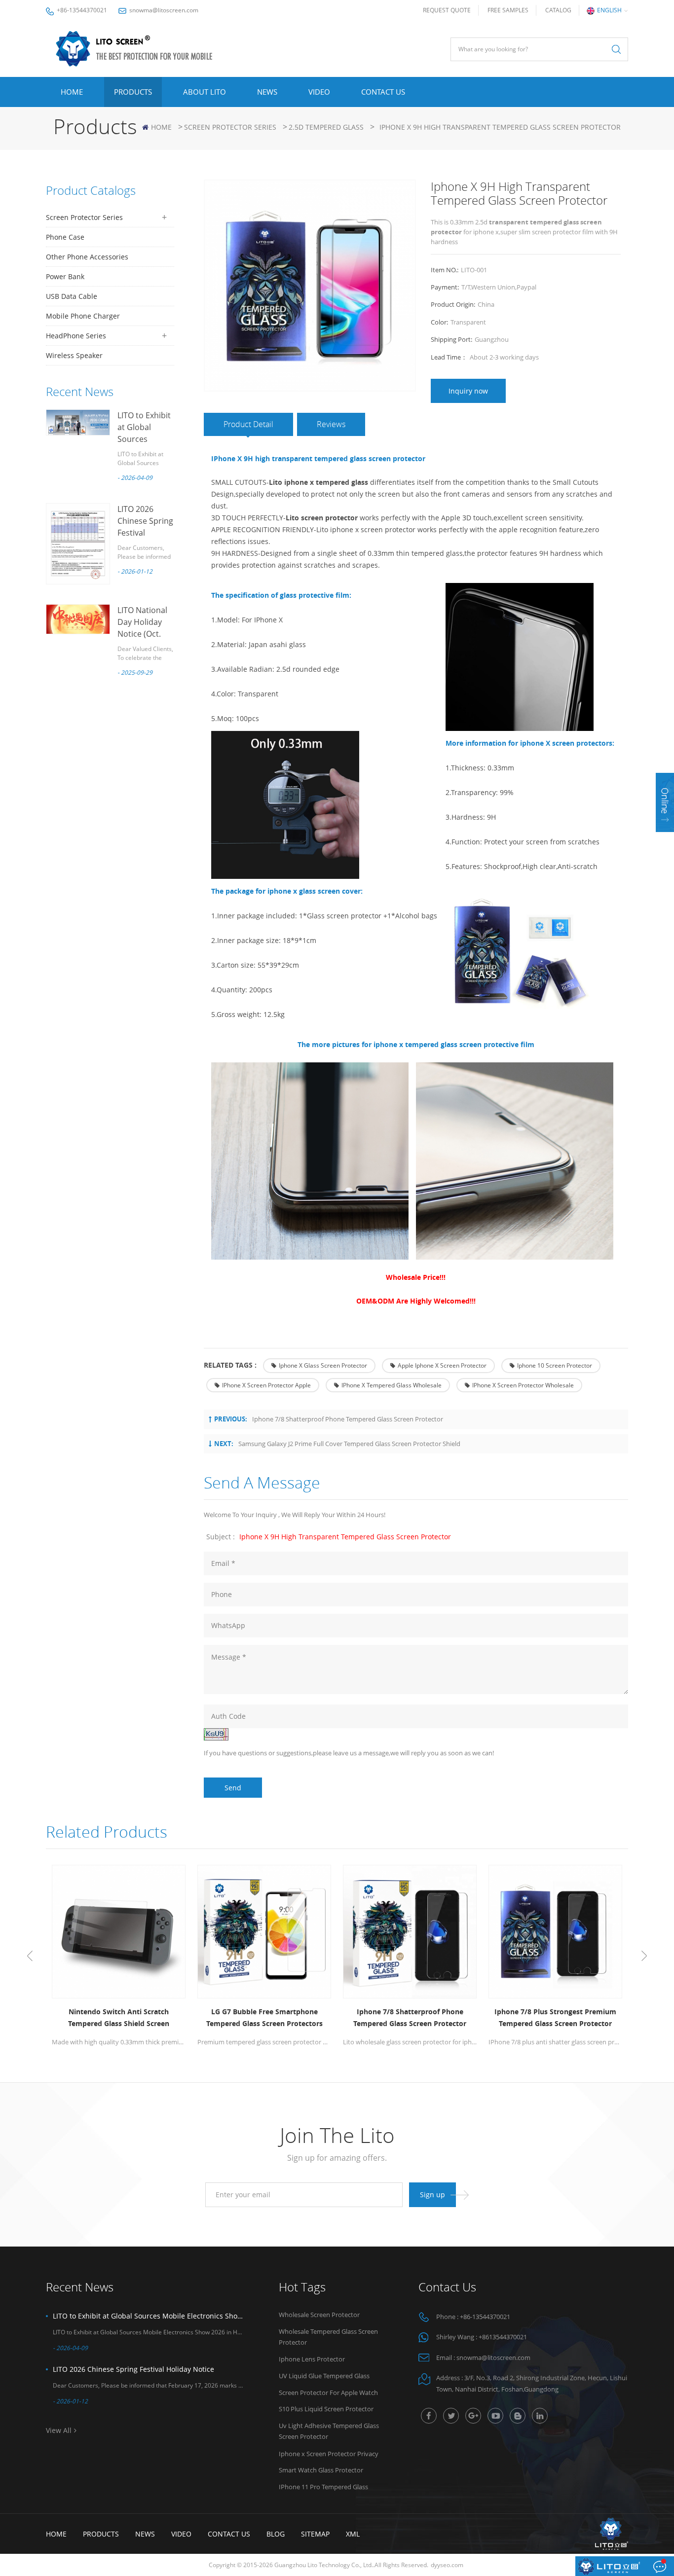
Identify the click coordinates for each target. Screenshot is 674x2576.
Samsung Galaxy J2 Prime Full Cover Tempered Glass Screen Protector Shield (349, 1444)
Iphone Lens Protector (312, 2359)
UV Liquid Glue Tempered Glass (324, 2376)
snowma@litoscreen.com (164, 10)
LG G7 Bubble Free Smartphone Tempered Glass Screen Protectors (264, 2017)
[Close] (665, 838)
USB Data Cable (72, 296)
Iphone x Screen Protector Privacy (329, 2454)
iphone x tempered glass (326, 482)
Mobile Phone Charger (83, 316)
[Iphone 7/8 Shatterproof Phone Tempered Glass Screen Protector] (410, 1932)
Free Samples (508, 10)
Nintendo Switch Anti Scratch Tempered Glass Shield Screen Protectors (119, 2018)
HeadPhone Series (76, 336)
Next (644, 1956)
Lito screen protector (322, 518)
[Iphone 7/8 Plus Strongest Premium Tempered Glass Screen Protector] (555, 1932)
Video (319, 92)
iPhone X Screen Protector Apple (266, 1385)
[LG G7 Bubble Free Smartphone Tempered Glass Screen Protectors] (264, 1932)
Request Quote (447, 10)
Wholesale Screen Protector (319, 2315)
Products (133, 92)
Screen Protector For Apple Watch (328, 2393)
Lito (277, 482)
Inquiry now (468, 391)
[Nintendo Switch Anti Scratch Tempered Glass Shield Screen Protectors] (119, 1932)
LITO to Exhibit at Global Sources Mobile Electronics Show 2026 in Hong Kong (149, 2316)
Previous (30, 1956)
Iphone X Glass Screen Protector (323, 1365)
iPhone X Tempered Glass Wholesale (392, 1385)
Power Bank (65, 276)
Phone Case (65, 237)
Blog (276, 2534)
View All (59, 2430)
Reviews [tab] (331, 424)
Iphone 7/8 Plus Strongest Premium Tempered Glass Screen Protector (555, 2017)
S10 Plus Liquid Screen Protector (326, 2409)
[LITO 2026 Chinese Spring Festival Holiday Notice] (78, 544)
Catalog (558, 10)
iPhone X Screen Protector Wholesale (523, 1385)
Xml (353, 2534)
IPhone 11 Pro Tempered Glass (323, 2487)
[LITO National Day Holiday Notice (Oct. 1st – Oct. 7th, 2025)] (78, 619)
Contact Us (383, 92)
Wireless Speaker (74, 355)
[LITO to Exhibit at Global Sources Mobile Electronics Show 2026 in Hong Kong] (78, 422)
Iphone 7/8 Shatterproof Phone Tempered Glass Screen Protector (348, 1419)
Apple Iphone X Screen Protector (442, 1365)
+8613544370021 (503, 2337)
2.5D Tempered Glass (326, 127)
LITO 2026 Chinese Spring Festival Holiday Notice (133, 2369)
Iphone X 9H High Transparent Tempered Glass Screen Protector (345, 1537)
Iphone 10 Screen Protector (555, 1365)
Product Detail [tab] (248, 424)
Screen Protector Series (230, 127)
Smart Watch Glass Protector (321, 2470)
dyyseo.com (447, 2565)
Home (72, 92)
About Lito (205, 92)
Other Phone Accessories (87, 257)
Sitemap (315, 2534)
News (267, 92)
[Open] (665, 802)
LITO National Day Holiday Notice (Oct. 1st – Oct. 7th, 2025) (143, 634)
